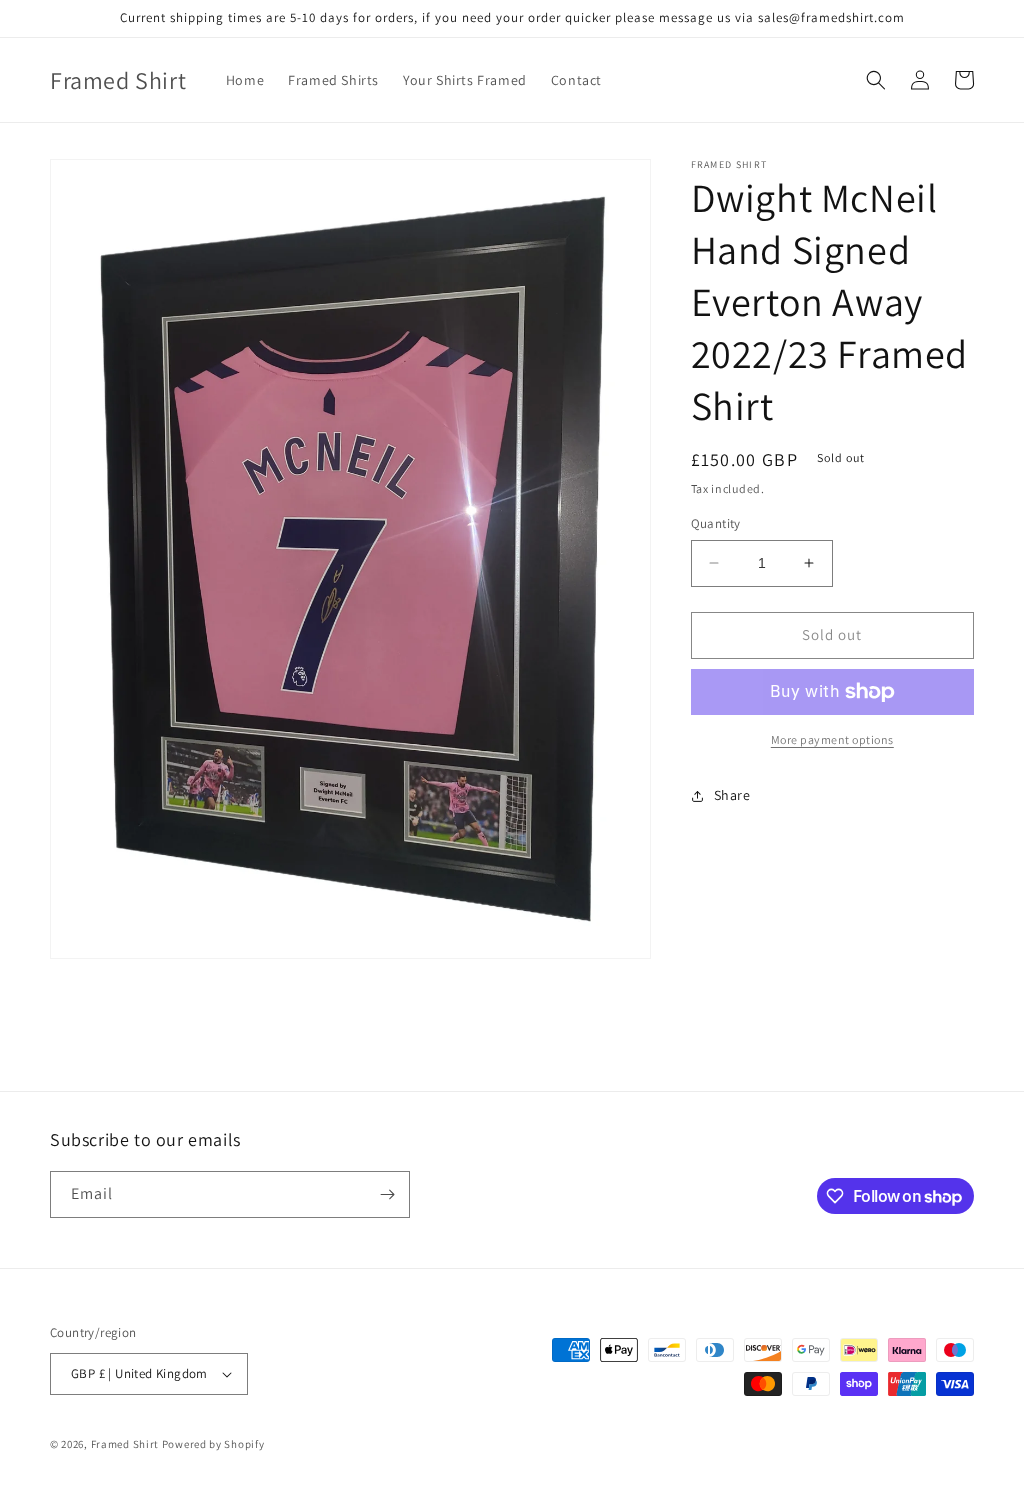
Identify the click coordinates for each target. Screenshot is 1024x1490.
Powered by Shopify (213, 1444)
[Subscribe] (387, 1194)
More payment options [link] (832, 739)
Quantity (716, 523)
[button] (876, 80)
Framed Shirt (125, 1444)
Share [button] (732, 795)
